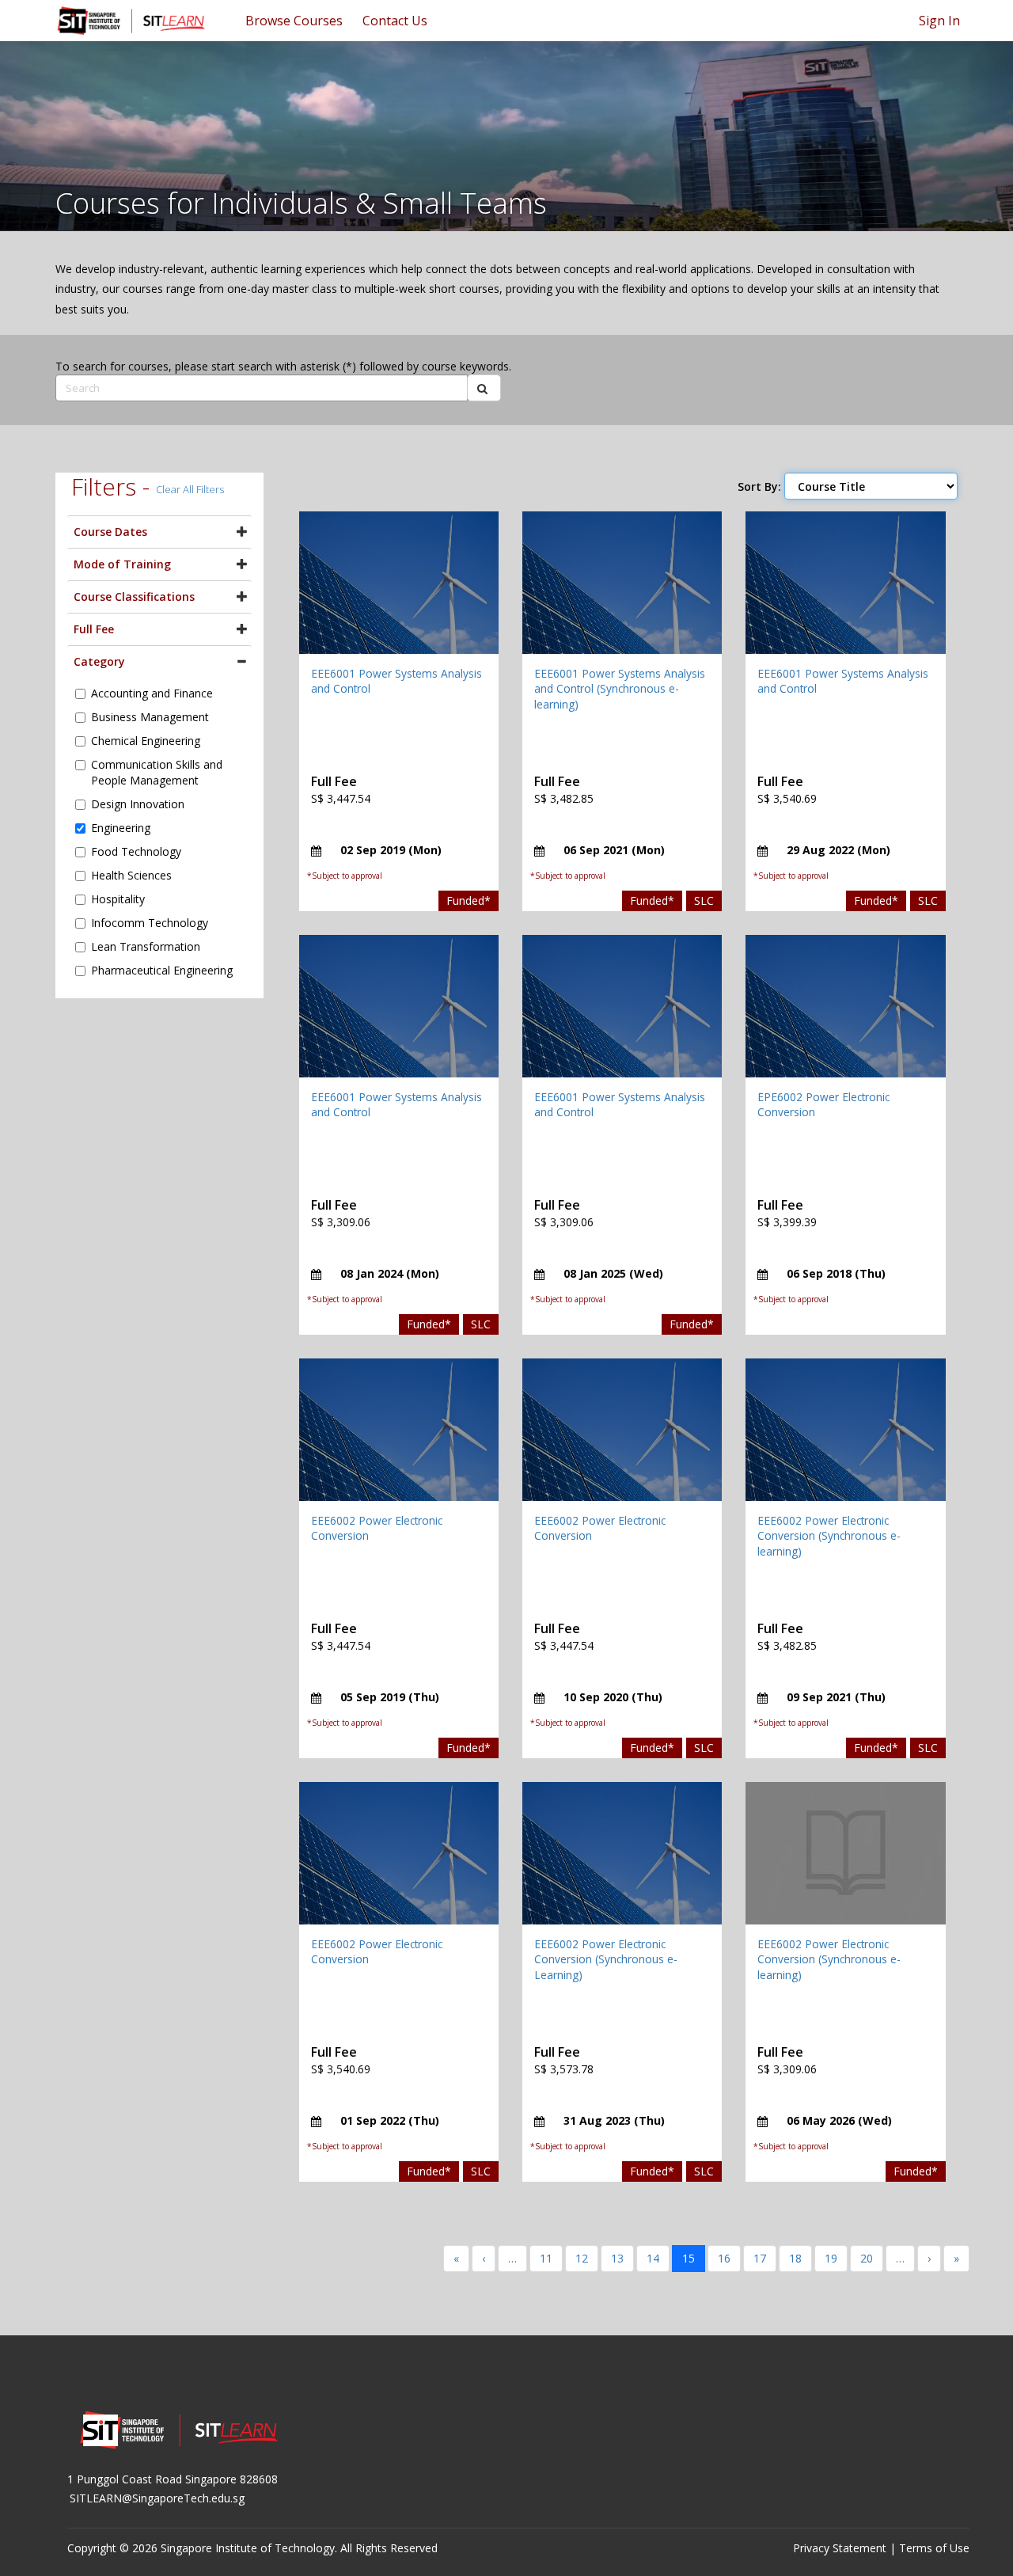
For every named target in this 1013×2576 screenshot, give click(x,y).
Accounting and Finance (152, 693)
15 (689, 2258)
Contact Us (395, 21)
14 (653, 2258)
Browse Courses (294, 21)
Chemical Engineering (146, 741)
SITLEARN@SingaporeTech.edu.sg (157, 2498)
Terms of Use (934, 2548)
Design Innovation (138, 804)
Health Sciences (131, 875)
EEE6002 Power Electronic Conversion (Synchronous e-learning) (829, 1536)
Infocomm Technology (150, 923)
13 (617, 2258)
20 (867, 2258)
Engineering (121, 828)
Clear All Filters (190, 489)
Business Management (150, 717)
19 (831, 2258)
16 (724, 2258)
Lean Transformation (146, 946)
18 (795, 2258)
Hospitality (118, 899)
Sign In (939, 21)
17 (760, 2258)
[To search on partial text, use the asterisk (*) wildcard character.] (484, 388)
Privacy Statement (840, 2548)
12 (582, 2258)
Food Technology (136, 851)
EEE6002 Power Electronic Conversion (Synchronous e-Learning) (606, 1959)
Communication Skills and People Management (157, 772)
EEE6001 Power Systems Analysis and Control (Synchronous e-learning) (620, 689)
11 (546, 2258)
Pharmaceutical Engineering (162, 970)
